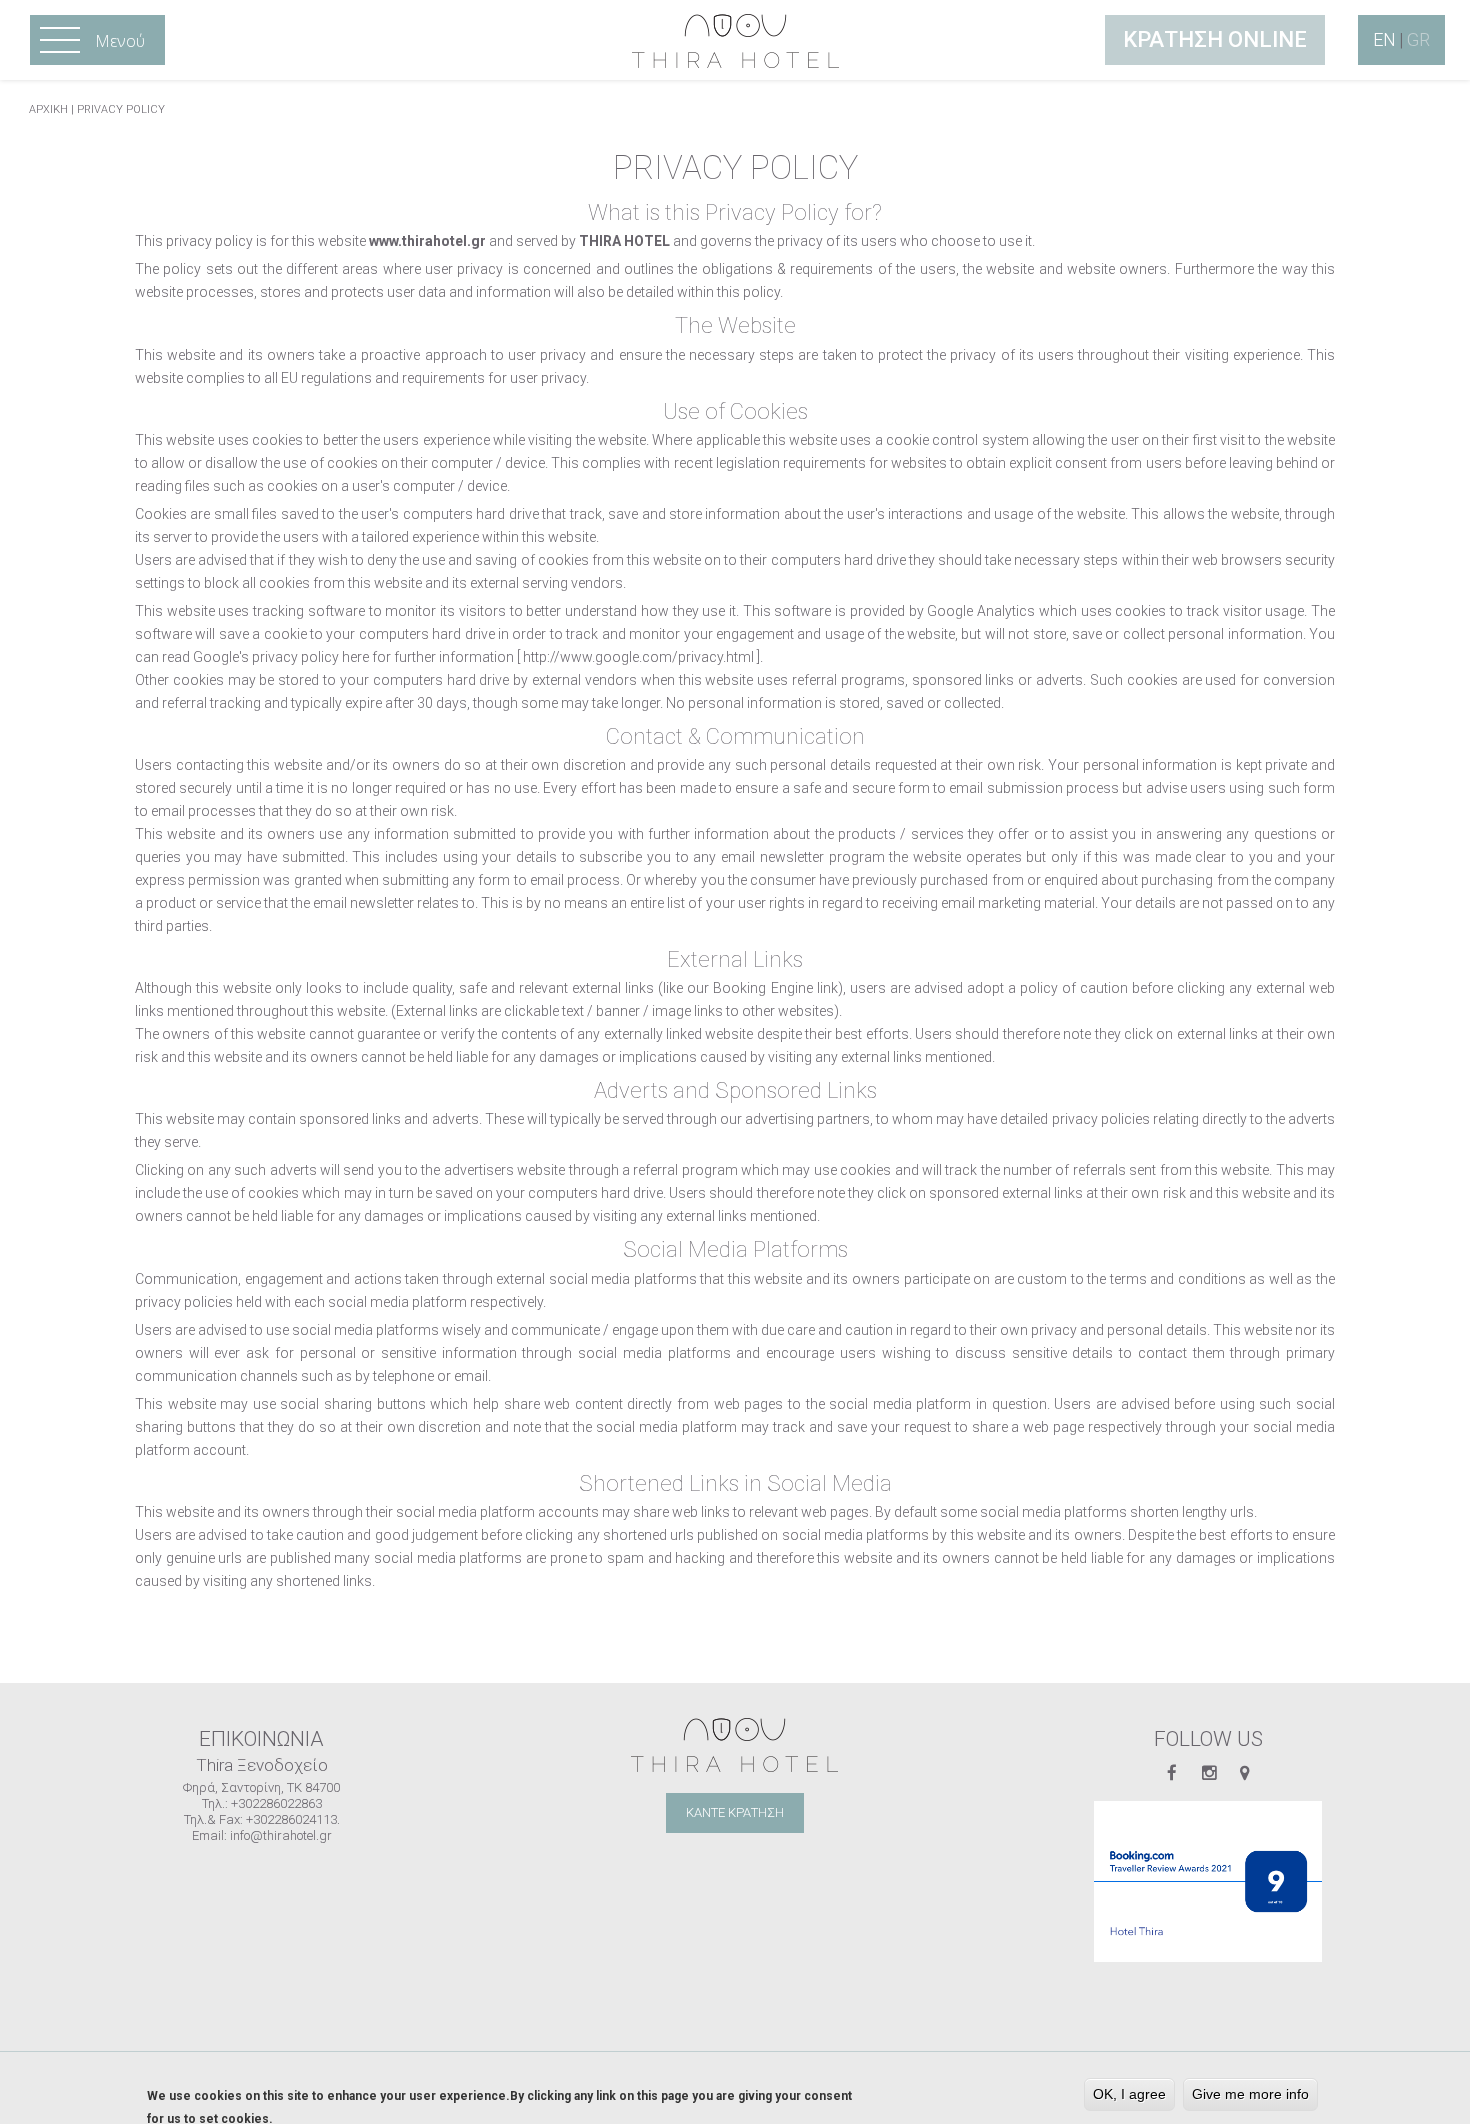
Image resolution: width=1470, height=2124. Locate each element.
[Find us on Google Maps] (1244, 1773)
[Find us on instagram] (1209, 1773)
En (1384, 39)
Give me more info (1250, 2094)
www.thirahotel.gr (427, 241)
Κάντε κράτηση (735, 1812)
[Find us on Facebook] (1171, 1773)
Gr (1418, 39)
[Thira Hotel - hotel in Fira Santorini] (735, 40)
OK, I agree (1129, 2094)
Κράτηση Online (1215, 39)
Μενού (97, 41)
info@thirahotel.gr (281, 1835)
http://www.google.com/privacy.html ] (641, 657)
